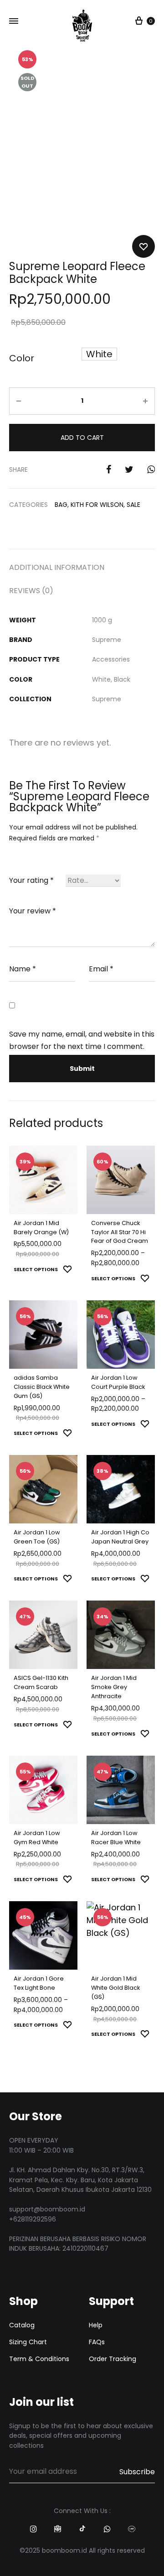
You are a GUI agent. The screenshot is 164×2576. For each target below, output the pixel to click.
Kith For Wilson (97, 505)
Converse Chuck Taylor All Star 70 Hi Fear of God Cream (120, 1232)
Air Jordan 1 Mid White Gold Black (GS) (115, 1988)
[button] (99, 354)
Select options (36, 1269)
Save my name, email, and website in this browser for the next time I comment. (82, 1040)
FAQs (97, 2342)
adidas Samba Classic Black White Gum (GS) (42, 1387)
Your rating (31, 880)
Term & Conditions (39, 2359)
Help (96, 2325)
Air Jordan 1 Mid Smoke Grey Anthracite (114, 1687)
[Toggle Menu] (14, 21)
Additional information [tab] (57, 567)
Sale (133, 505)
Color (22, 358)
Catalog (22, 2325)
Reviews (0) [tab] (31, 591)
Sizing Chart (28, 2342)
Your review (33, 911)
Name (23, 969)
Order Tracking (113, 2359)
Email (101, 969)
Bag (61, 505)
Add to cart (82, 438)
